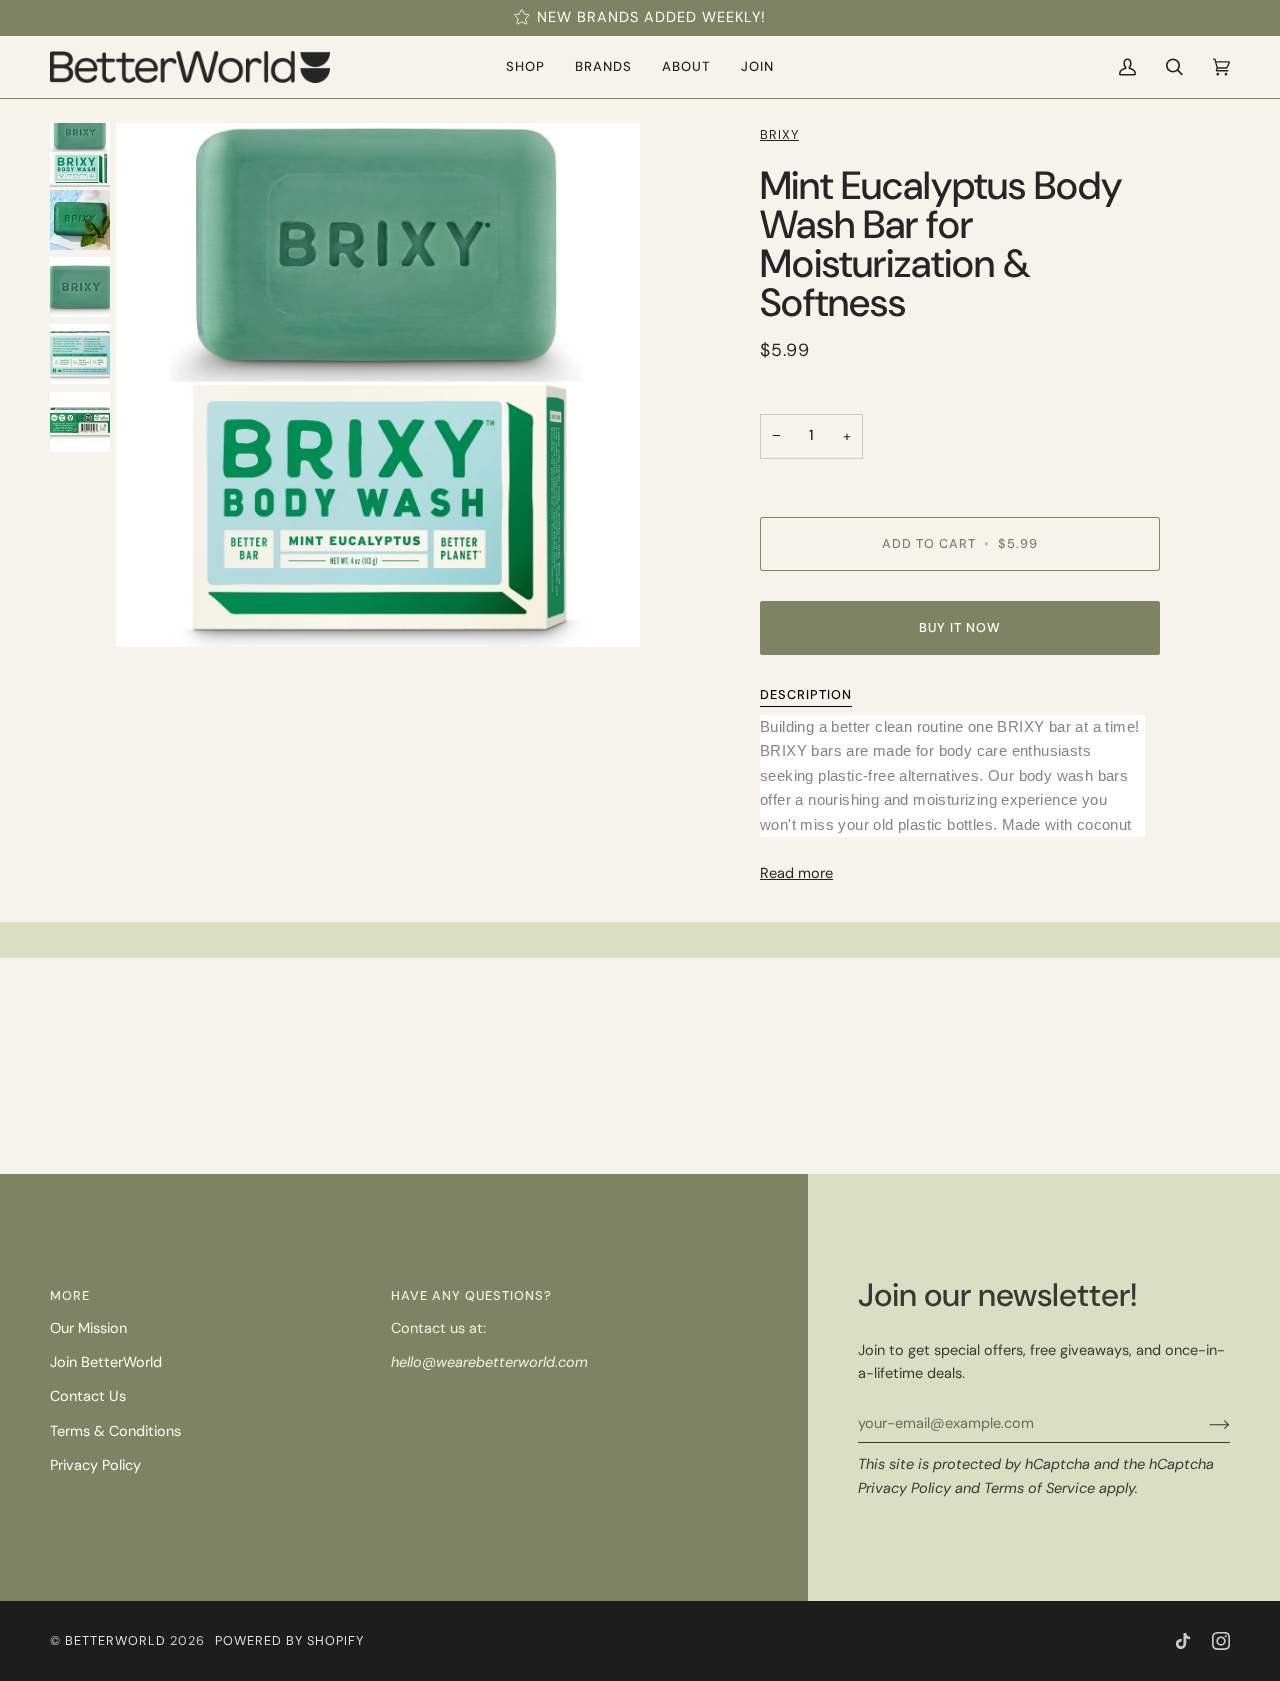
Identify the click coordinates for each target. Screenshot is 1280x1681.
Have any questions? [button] (471, 1295)
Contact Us (88, 1396)
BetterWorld (115, 1640)
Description (806, 694)
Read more (796, 873)
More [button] (70, 1295)
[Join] (1203, 1424)
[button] (525, 67)
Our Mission (88, 1328)
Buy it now (960, 627)
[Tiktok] (1183, 1641)
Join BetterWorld (106, 1362)
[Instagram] (1221, 1641)
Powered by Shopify (289, 1640)
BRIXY (779, 134)
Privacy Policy (904, 1488)
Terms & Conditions (115, 1431)
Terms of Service (1039, 1488)
